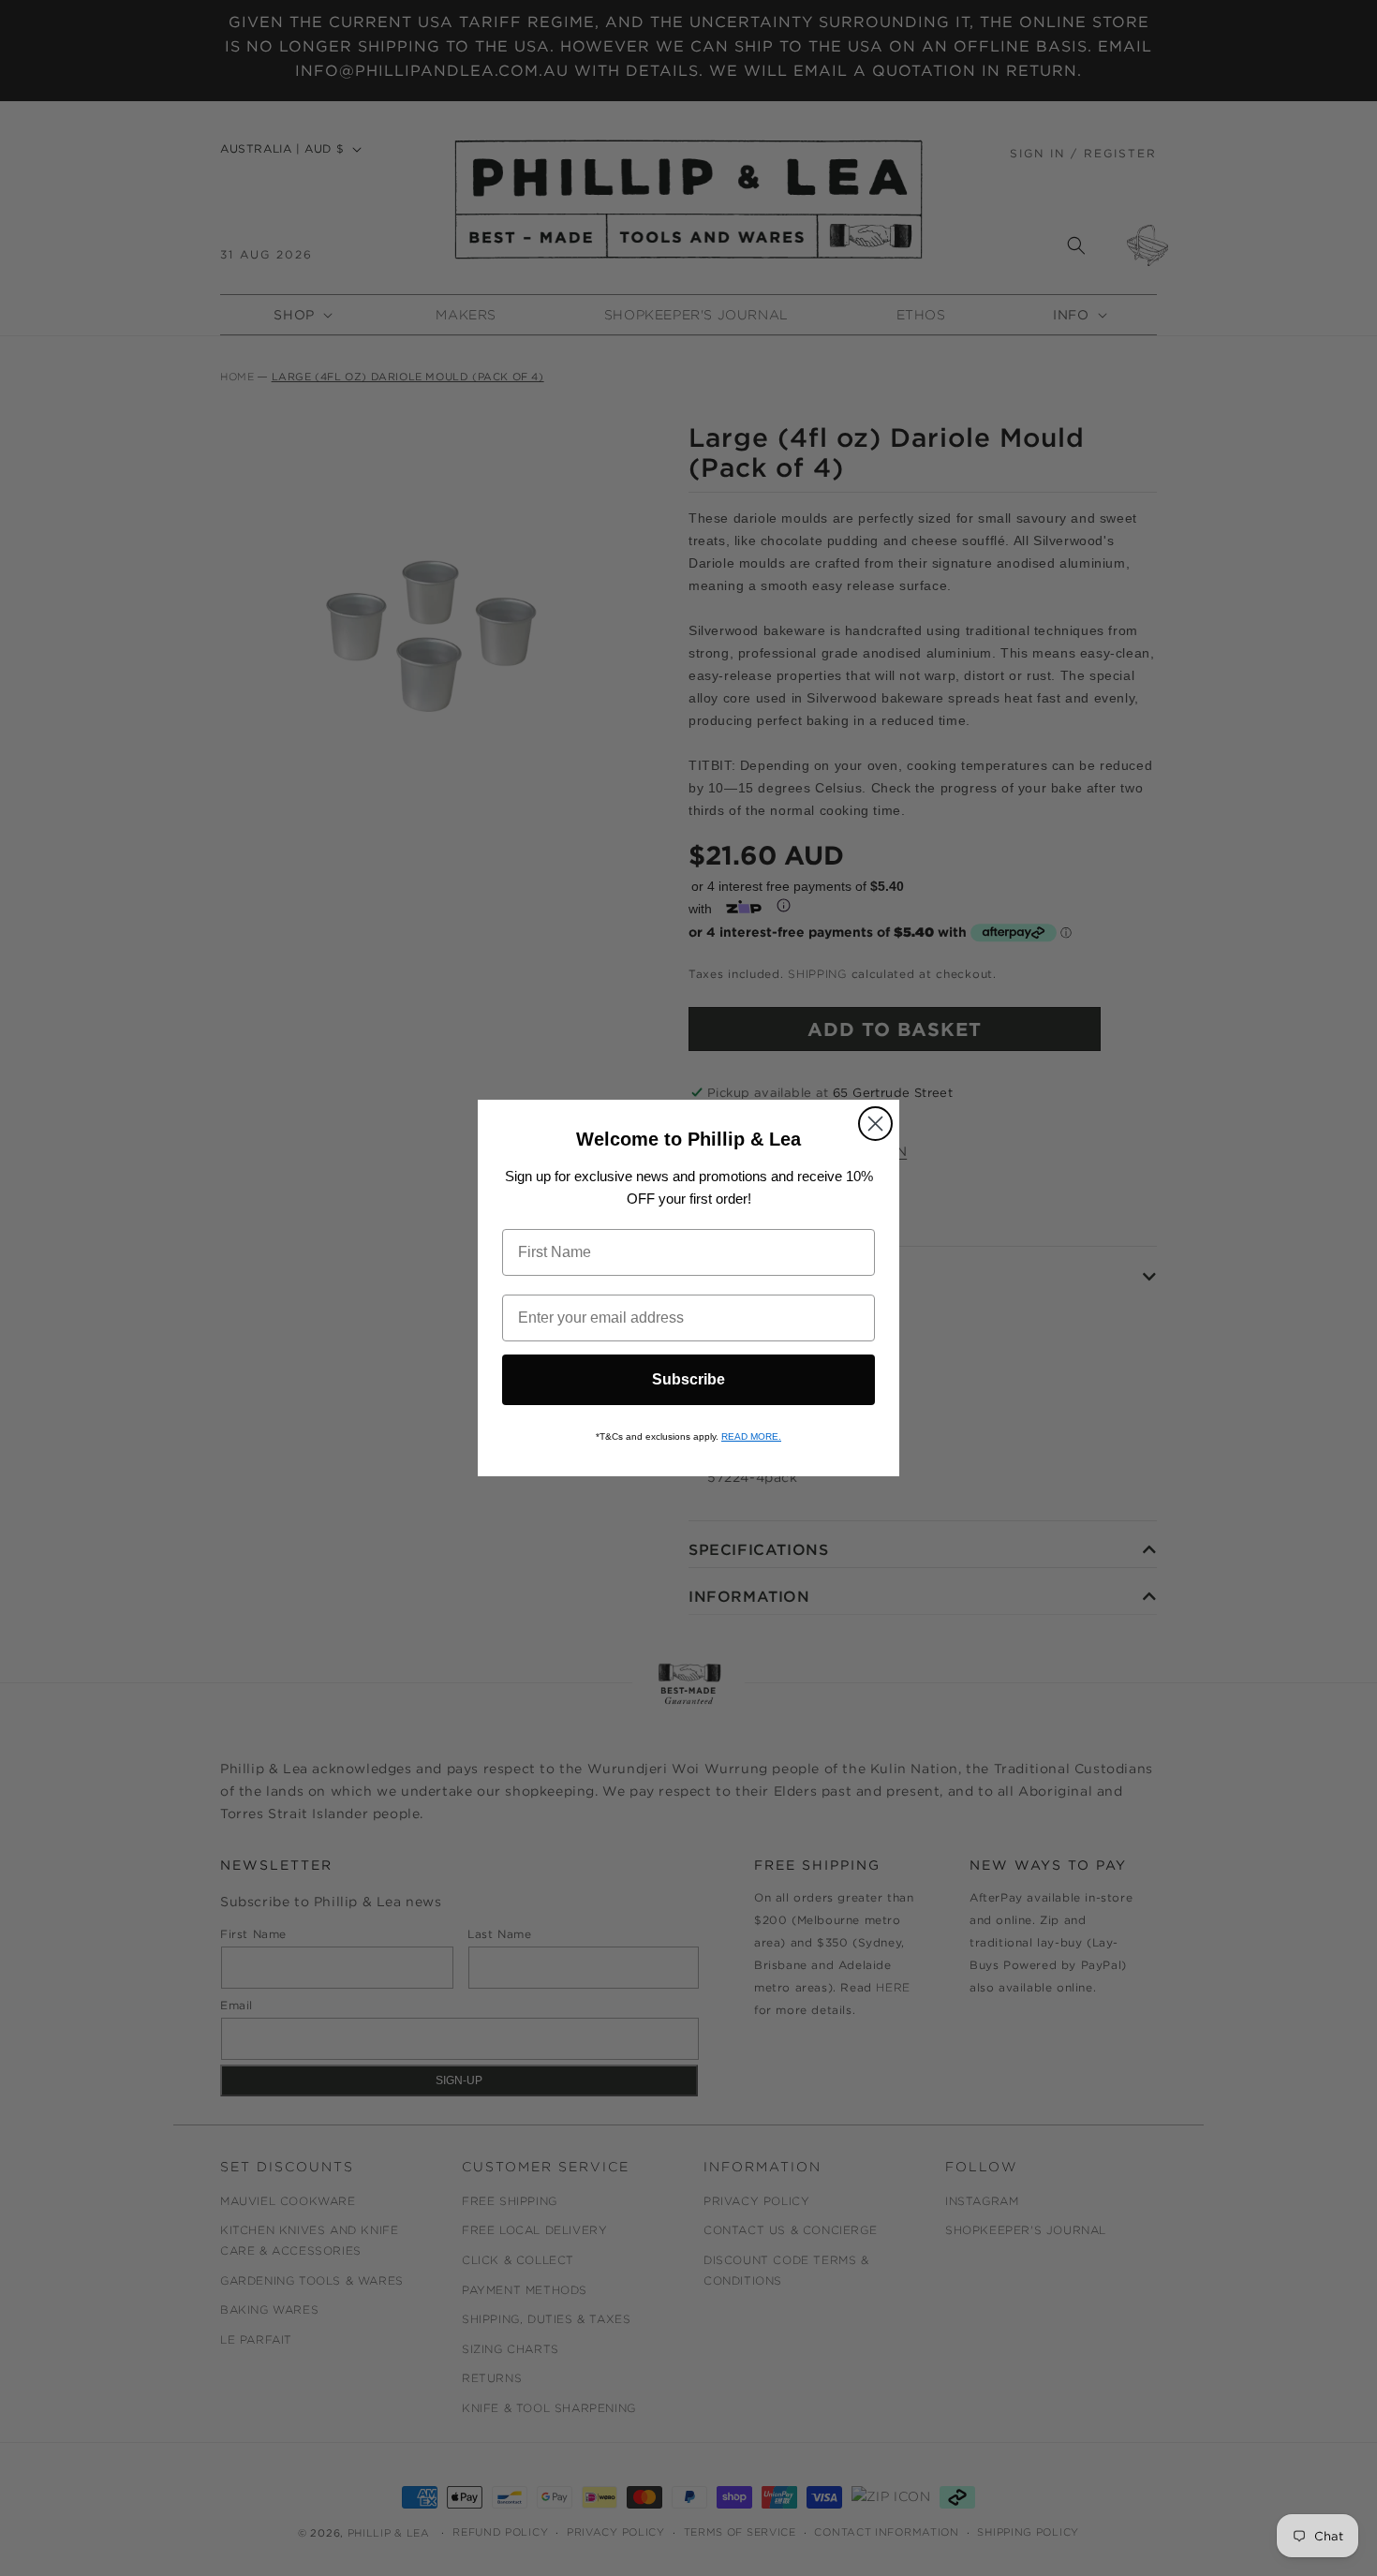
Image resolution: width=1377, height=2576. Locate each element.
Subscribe (688, 1379)
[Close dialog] (875, 1124)
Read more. (751, 1436)
